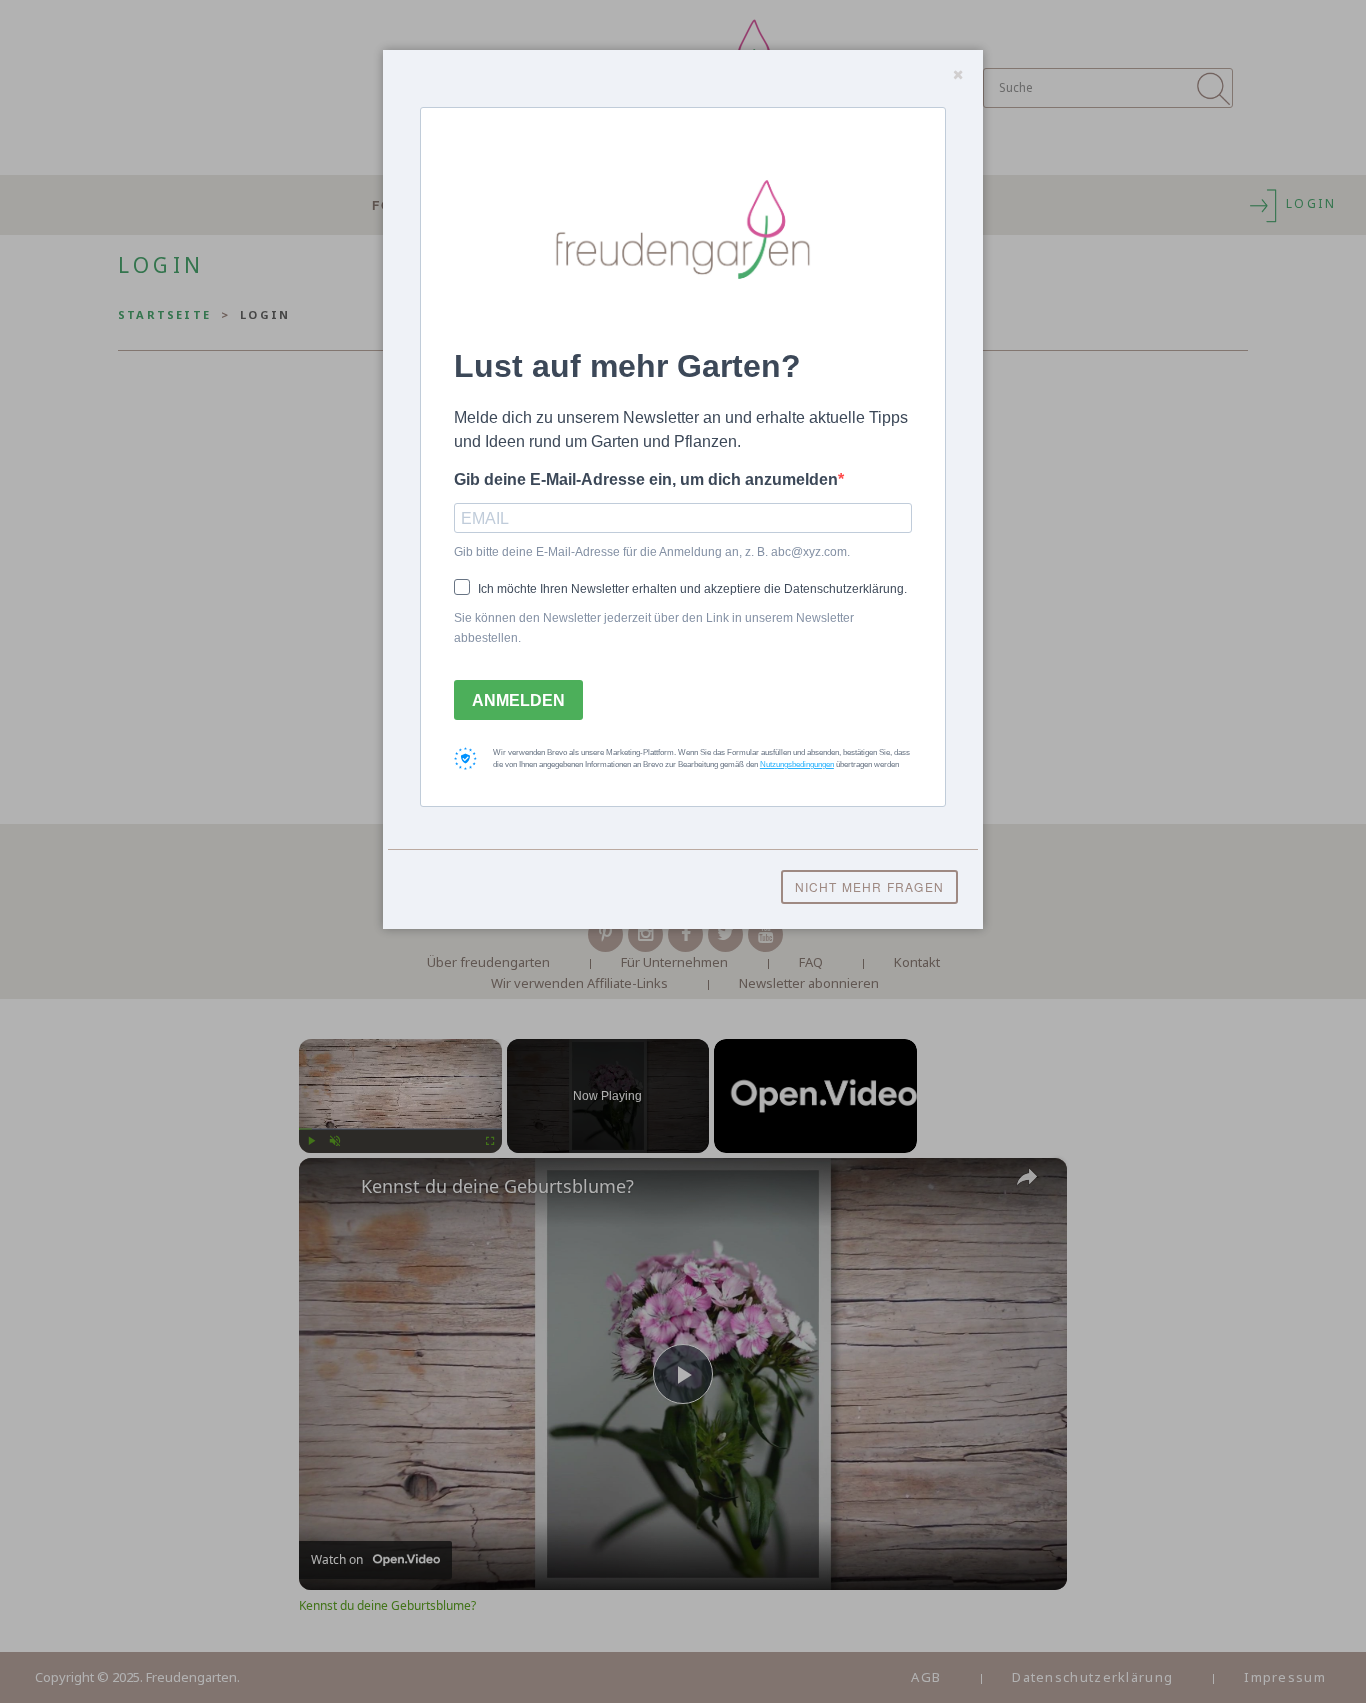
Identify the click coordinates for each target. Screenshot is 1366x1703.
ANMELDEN (518, 700)
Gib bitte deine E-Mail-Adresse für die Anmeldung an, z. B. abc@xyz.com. (652, 552)
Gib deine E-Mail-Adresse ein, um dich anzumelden (646, 479)
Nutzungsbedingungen (797, 764)
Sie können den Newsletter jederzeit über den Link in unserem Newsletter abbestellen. (654, 628)
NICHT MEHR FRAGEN (869, 886)
